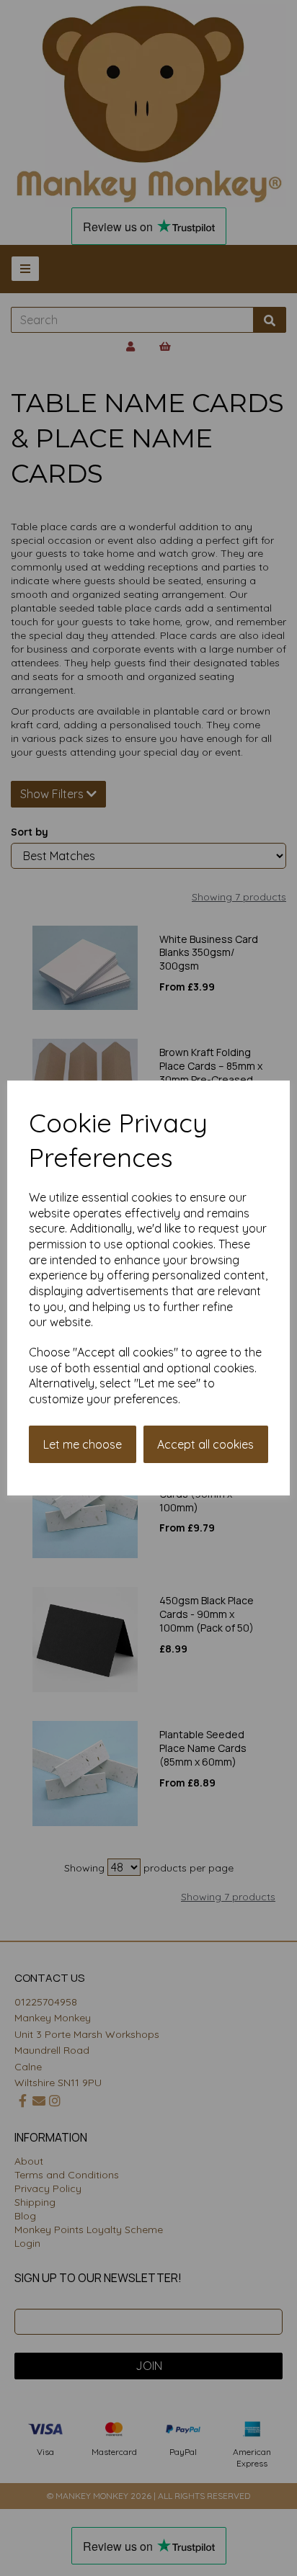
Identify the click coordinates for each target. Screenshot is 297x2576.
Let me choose (83, 1444)
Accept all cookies (205, 1444)
